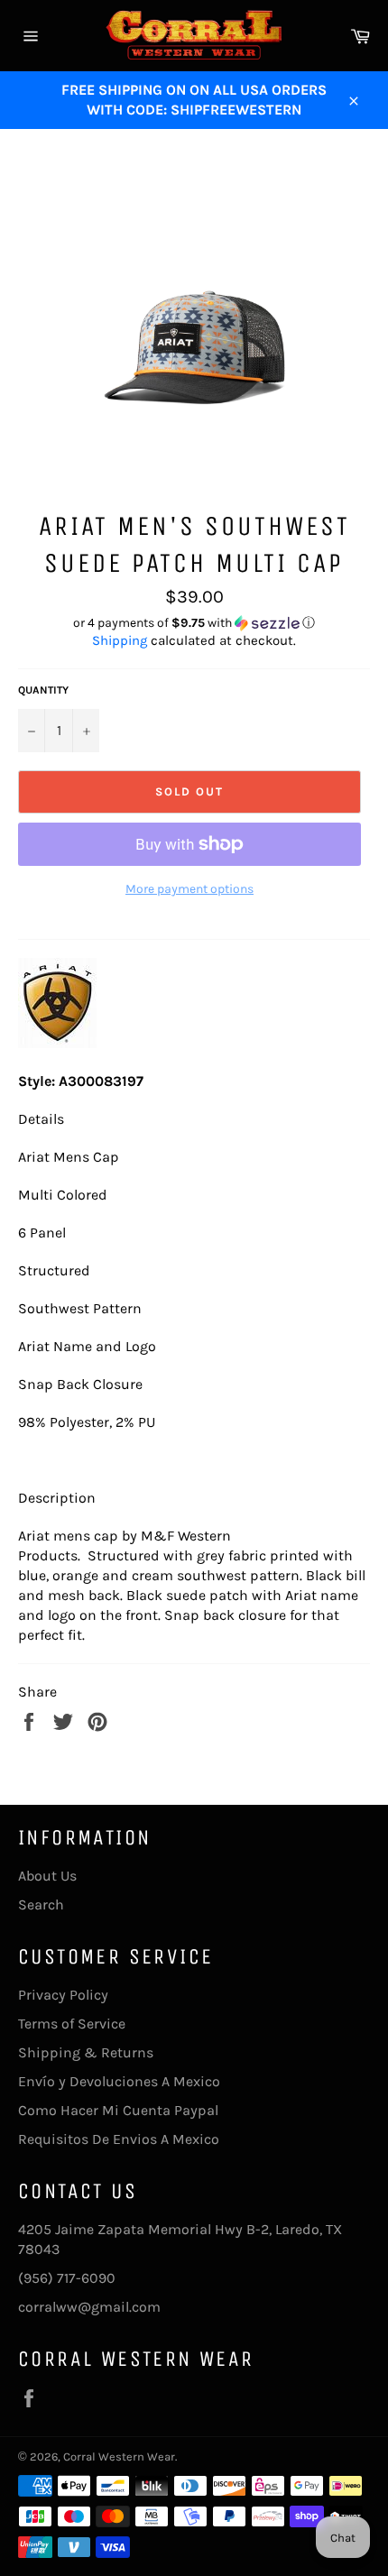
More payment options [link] (189, 889)
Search (41, 1904)
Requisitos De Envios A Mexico (119, 2139)
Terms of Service (72, 2024)
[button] (194, 623)
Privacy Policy (63, 1995)
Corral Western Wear (119, 2456)
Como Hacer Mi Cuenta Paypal (118, 2110)
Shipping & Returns (86, 2052)
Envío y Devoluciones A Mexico (119, 2081)
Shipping (120, 640)
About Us (47, 1876)
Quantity (43, 690)
